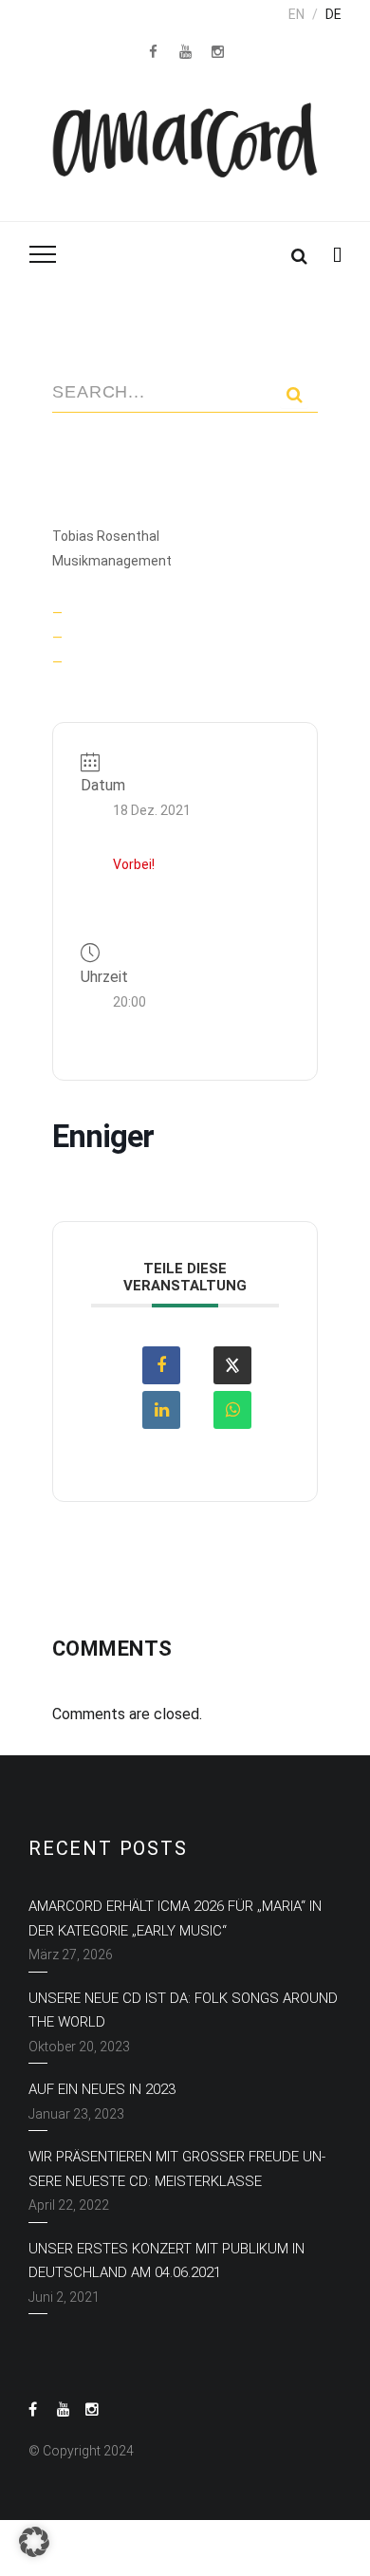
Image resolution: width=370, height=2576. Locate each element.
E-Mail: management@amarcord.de (176, 638)
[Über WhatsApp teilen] (232, 1410)
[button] (34, 2542)
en (296, 14)
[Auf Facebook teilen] (161, 1365)
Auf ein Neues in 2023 (102, 2089)
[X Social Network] (232, 1365)
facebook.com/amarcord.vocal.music (182, 662)
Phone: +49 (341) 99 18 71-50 (156, 613)
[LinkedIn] (161, 1410)
